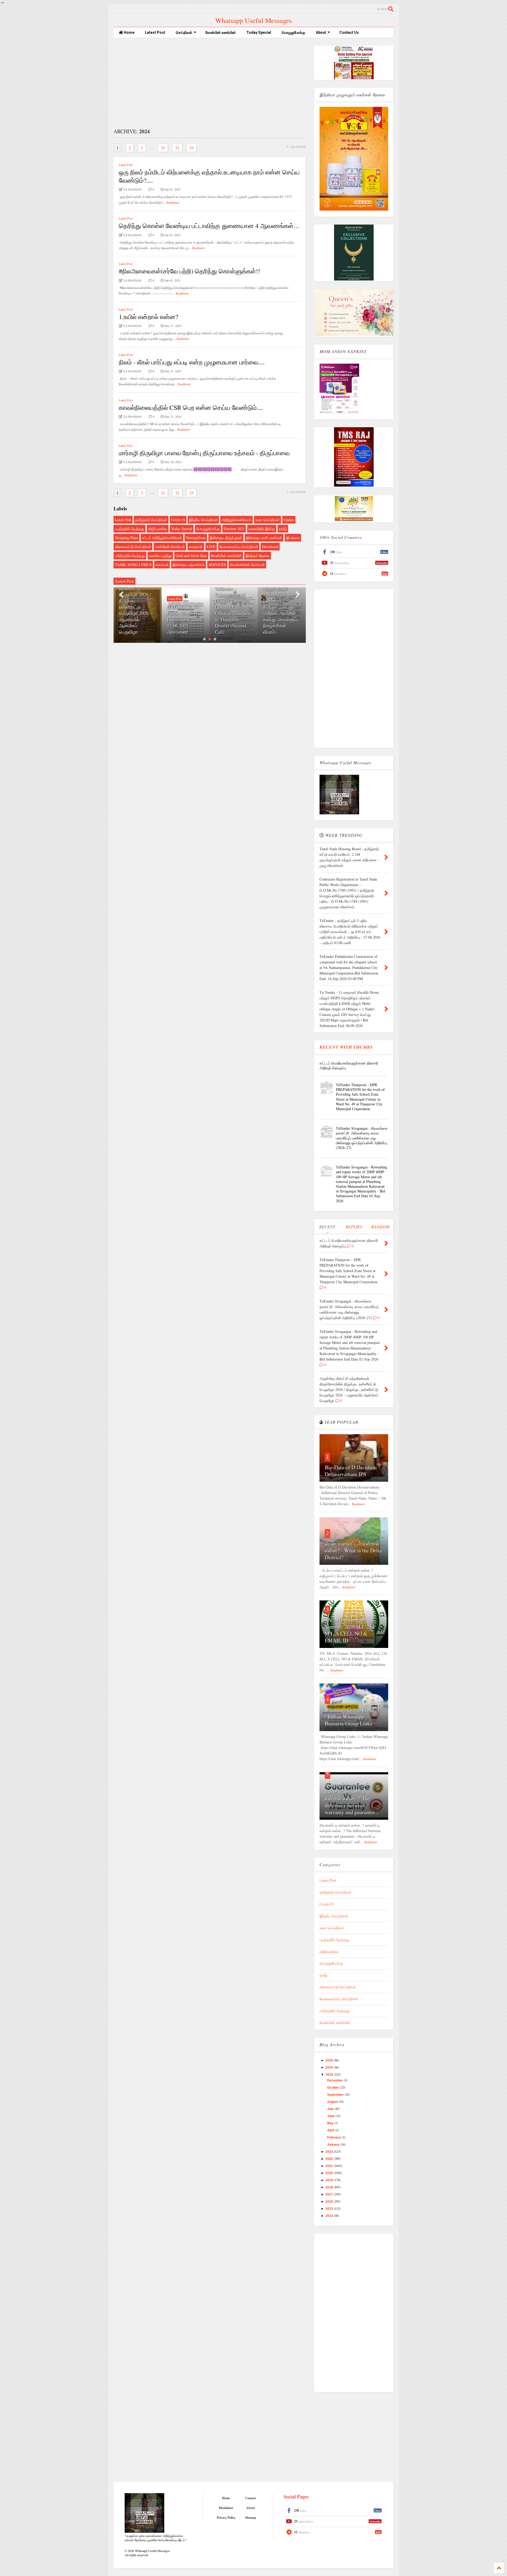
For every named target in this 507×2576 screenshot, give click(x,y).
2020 (330, 2173)
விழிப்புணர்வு (158, 529)
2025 (330, 2068)
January (334, 2145)
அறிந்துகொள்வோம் (236, 520)
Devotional (270, 547)
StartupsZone (196, 538)
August (333, 2102)
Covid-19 (178, 520)
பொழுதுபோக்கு (294, 32)
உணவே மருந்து (160, 556)
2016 (330, 2202)
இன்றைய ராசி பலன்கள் (264, 538)
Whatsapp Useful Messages (253, 20)
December (335, 2080)
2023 (330, 2152)
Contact (250, 2498)
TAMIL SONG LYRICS (133, 565)
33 (191, 148)
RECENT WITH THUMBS (346, 1047)
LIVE (211, 547)
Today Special (259, 32)
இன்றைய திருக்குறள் (226, 538)
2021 (330, 2166)
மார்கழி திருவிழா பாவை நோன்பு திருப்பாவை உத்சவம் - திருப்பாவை (204, 453)
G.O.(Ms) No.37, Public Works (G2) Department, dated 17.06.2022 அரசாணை (137, 619)
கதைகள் (196, 547)
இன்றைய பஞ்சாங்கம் (189, 565)
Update (289, 520)
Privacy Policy (226, 2518)
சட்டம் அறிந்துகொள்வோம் (162, 538)
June (331, 2116)
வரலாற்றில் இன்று (262, 529)
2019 (330, 2180)
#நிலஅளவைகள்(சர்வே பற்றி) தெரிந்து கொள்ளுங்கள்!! (189, 271)
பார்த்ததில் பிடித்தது (130, 556)
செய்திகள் (184, 32)
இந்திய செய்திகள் (203, 520)
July (331, 2109)
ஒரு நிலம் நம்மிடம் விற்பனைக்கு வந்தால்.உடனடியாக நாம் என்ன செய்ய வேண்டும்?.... (209, 176)
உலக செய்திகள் (267, 520)
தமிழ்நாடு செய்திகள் (151, 520)
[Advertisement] (210, 83)
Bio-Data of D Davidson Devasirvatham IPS (351, 1471)
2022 (330, 2159)
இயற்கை (293, 538)
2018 (330, 2187)
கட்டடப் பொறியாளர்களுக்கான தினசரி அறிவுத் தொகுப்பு (349, 1065)
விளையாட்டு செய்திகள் (133, 547)
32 (177, 148)
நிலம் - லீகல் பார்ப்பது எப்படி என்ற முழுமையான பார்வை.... (192, 362)
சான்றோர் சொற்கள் (170, 547)
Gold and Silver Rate (191, 556)
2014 (330, 2216)
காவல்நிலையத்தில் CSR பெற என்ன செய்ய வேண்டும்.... (191, 407)
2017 (330, 2194)
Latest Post (155, 32)
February (334, 2137)
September (336, 2095)
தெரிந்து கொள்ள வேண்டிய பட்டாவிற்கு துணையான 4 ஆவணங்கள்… (209, 226)
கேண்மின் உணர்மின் (221, 32)
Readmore (173, 202)
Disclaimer (226, 2508)
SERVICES (217, 565)
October (334, 2088)
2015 (330, 2209)
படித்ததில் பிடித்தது (130, 529)
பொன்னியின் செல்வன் (247, 565)
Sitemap (251, 2518)
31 (163, 148)
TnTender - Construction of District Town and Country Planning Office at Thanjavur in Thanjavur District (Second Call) (185, 610)
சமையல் (162, 565)
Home (129, 32)
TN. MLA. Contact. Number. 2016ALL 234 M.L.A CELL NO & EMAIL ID (350, 1630)
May (331, 2123)
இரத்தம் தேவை (258, 556)
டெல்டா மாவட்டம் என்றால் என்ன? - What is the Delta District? (353, 1550)
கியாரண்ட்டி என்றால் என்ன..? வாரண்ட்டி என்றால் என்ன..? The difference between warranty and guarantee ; (351, 1798)
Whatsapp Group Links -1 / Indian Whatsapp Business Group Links (353, 1717)
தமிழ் (283, 529)
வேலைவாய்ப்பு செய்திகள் (239, 547)
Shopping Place (126, 538)
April (331, 2130)
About (321, 32)
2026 (330, 2060)
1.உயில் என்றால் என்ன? (149, 317)
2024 (330, 2075)
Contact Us (349, 32)
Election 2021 (234, 529)
